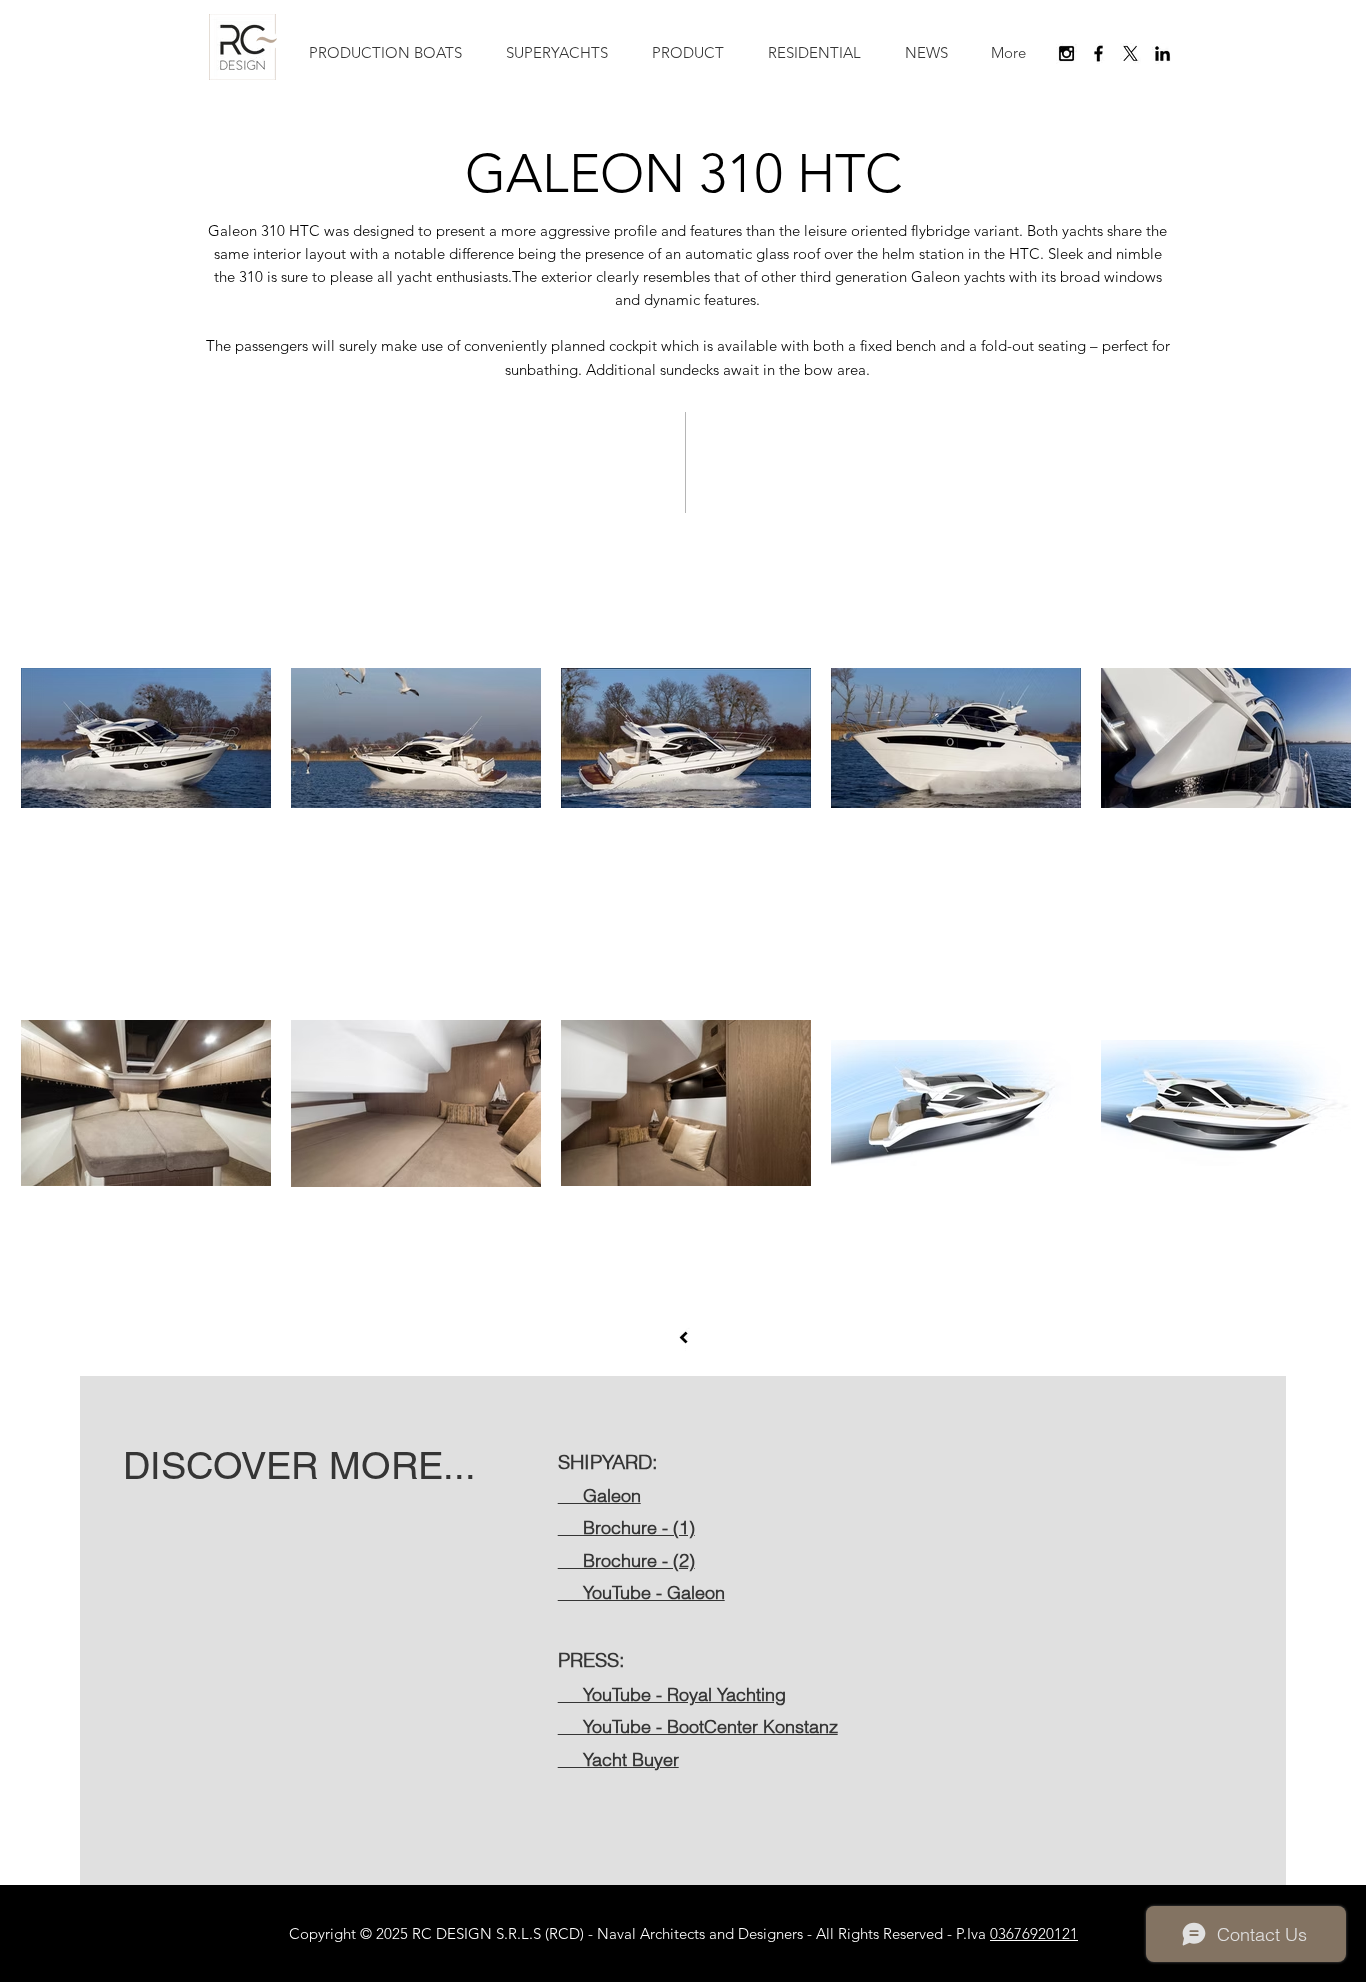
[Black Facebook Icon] (1098, 53)
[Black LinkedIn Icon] (1162, 53)
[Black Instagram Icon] (1066, 53)
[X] (1130, 53)
